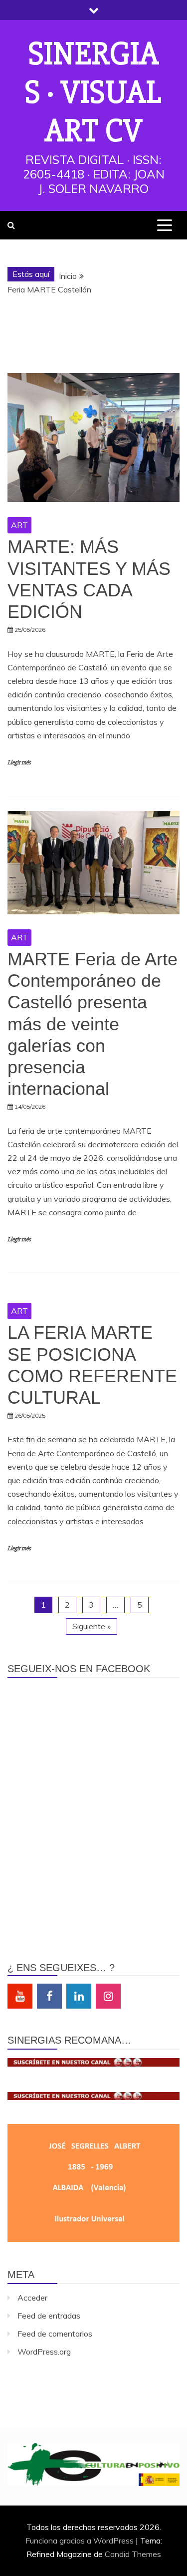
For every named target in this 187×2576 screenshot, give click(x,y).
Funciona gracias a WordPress (81, 2541)
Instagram (108, 1996)
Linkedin (79, 1996)
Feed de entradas (49, 2316)
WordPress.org (44, 2352)
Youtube (20, 1996)
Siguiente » (92, 1626)
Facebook (49, 1996)
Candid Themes (133, 2554)
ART (19, 525)
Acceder (32, 2298)
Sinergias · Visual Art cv (93, 92)
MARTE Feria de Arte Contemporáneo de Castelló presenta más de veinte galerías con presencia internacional (93, 1024)
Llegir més (19, 763)
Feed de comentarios (55, 2334)
